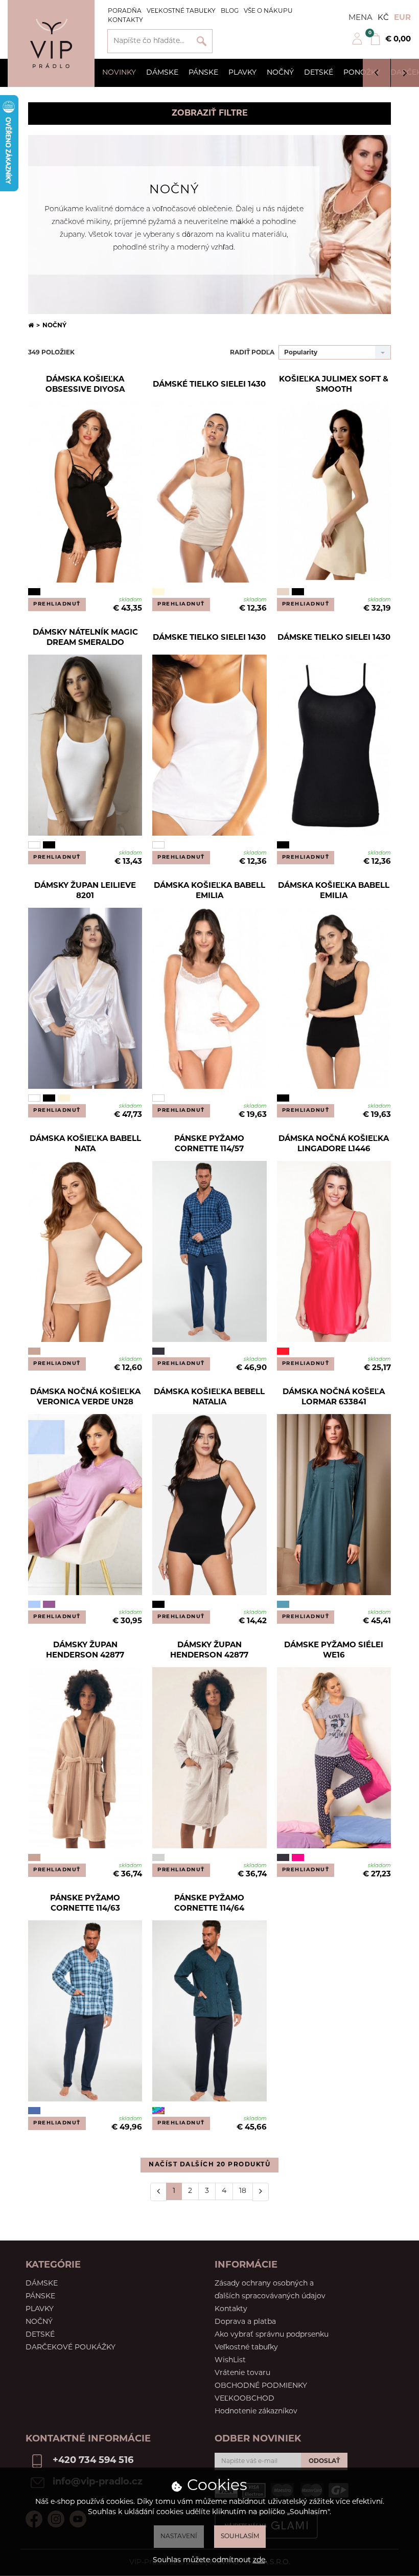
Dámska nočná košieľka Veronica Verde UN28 (85, 1397)
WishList (230, 2360)
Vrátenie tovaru (242, 2373)
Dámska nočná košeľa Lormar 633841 (334, 1397)
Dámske (162, 73)
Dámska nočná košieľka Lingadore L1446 (334, 1144)
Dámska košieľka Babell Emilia (209, 891)
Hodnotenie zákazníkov (256, 2412)
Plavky (242, 73)
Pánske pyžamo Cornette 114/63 (85, 1904)
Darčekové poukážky (71, 2348)
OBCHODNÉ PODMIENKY (261, 2386)
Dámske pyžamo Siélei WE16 (334, 1651)
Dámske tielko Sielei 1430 (209, 638)
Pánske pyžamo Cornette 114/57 (209, 1144)
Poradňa (125, 11)
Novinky (119, 73)
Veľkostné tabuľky (181, 11)
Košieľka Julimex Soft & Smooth (334, 385)
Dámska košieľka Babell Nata (85, 1144)
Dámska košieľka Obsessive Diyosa (85, 385)
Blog (230, 11)
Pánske (203, 73)
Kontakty (125, 20)
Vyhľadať (202, 41)
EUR (402, 18)
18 (243, 2191)
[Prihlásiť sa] (357, 43)
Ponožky (362, 73)
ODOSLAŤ (324, 2461)
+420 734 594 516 (93, 2461)
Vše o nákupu (268, 11)
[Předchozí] (158, 2192)
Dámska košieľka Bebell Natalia (209, 1397)
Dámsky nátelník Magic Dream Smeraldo (85, 638)
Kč (383, 18)
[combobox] (335, 352)
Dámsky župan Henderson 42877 (85, 1651)
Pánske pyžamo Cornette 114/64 (209, 1904)
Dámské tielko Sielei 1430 (209, 385)
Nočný (280, 73)
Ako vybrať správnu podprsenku (272, 2335)
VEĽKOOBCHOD (245, 2399)
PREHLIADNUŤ (57, 604)
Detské (319, 73)
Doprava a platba (245, 2322)
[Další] (261, 2192)
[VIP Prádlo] (51, 43)
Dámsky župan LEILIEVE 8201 (85, 891)
